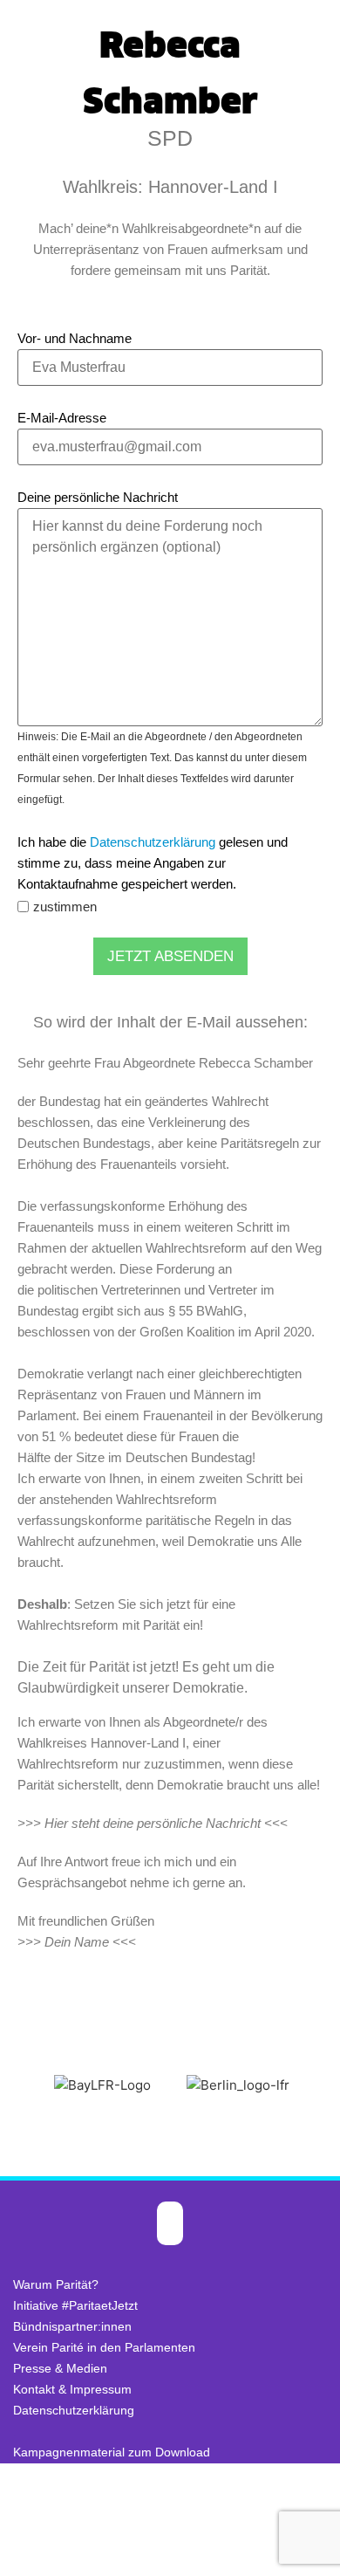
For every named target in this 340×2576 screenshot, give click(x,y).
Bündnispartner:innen (72, 2326)
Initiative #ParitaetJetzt (75, 2305)
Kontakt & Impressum (72, 2389)
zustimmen (65, 907)
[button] (17, 2086)
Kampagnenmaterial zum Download (112, 2452)
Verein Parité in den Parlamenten (104, 2347)
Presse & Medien (60, 2368)
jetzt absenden (170, 956)
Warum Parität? (56, 2284)
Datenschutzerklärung (153, 842)
